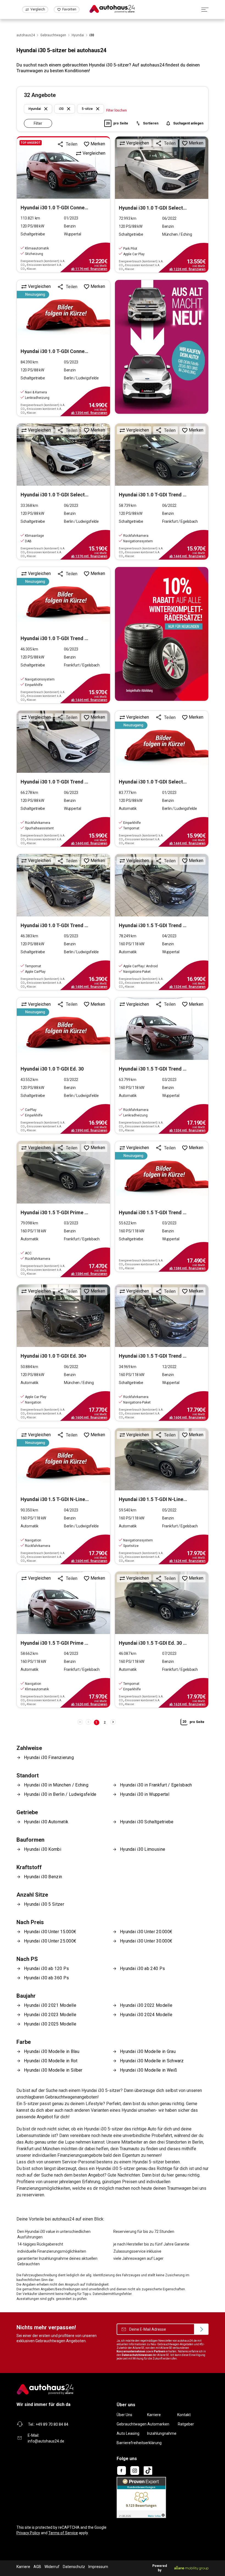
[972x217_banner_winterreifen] (162, 634)
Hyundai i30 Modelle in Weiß (148, 2070)
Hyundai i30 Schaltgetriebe (147, 1822)
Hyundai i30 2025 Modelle (50, 2024)
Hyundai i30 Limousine (143, 1849)
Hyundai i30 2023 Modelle (50, 2015)
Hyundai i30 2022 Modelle (146, 2005)
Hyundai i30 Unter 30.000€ (146, 1941)
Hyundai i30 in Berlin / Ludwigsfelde (60, 1794)
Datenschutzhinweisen (137, 2355)
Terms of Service (63, 2533)
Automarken (158, 2424)
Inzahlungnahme (162, 2433)
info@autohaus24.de (46, 2441)
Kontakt (184, 2415)
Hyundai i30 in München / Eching (56, 1785)
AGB (37, 2567)
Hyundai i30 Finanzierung (49, 1757)
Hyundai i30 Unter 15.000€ (50, 1932)
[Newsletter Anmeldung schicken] (201, 2329)
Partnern (160, 2351)
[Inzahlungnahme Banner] (162, 347)
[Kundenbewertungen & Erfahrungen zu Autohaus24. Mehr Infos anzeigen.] (141, 2497)
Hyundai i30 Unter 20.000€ (146, 1932)
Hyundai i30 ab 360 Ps (46, 1978)
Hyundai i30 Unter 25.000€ (50, 1941)
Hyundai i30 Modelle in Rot (51, 2061)
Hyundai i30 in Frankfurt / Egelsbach (156, 1785)
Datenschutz (74, 2567)
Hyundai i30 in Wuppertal (145, 1794)
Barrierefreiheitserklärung (139, 2443)
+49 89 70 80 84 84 (52, 2424)
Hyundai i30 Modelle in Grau (148, 2051)
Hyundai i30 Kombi (43, 1849)
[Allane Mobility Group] (191, 2568)
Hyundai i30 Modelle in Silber (53, 2070)
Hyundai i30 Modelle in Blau (52, 2051)
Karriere (154, 2415)
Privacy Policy (28, 2533)
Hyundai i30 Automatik (46, 1822)
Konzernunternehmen (131, 2351)
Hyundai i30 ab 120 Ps (46, 1968)
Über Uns (124, 2415)
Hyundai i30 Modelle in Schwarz (152, 2061)
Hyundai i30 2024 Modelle (146, 2015)
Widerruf (52, 2567)
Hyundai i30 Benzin (43, 1877)
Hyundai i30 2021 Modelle (50, 2005)
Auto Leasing (128, 2433)
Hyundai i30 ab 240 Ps (142, 1968)
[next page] (113, 1722)
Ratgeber (186, 2424)
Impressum (98, 2567)
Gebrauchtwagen (132, 2424)
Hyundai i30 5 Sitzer (44, 1904)
